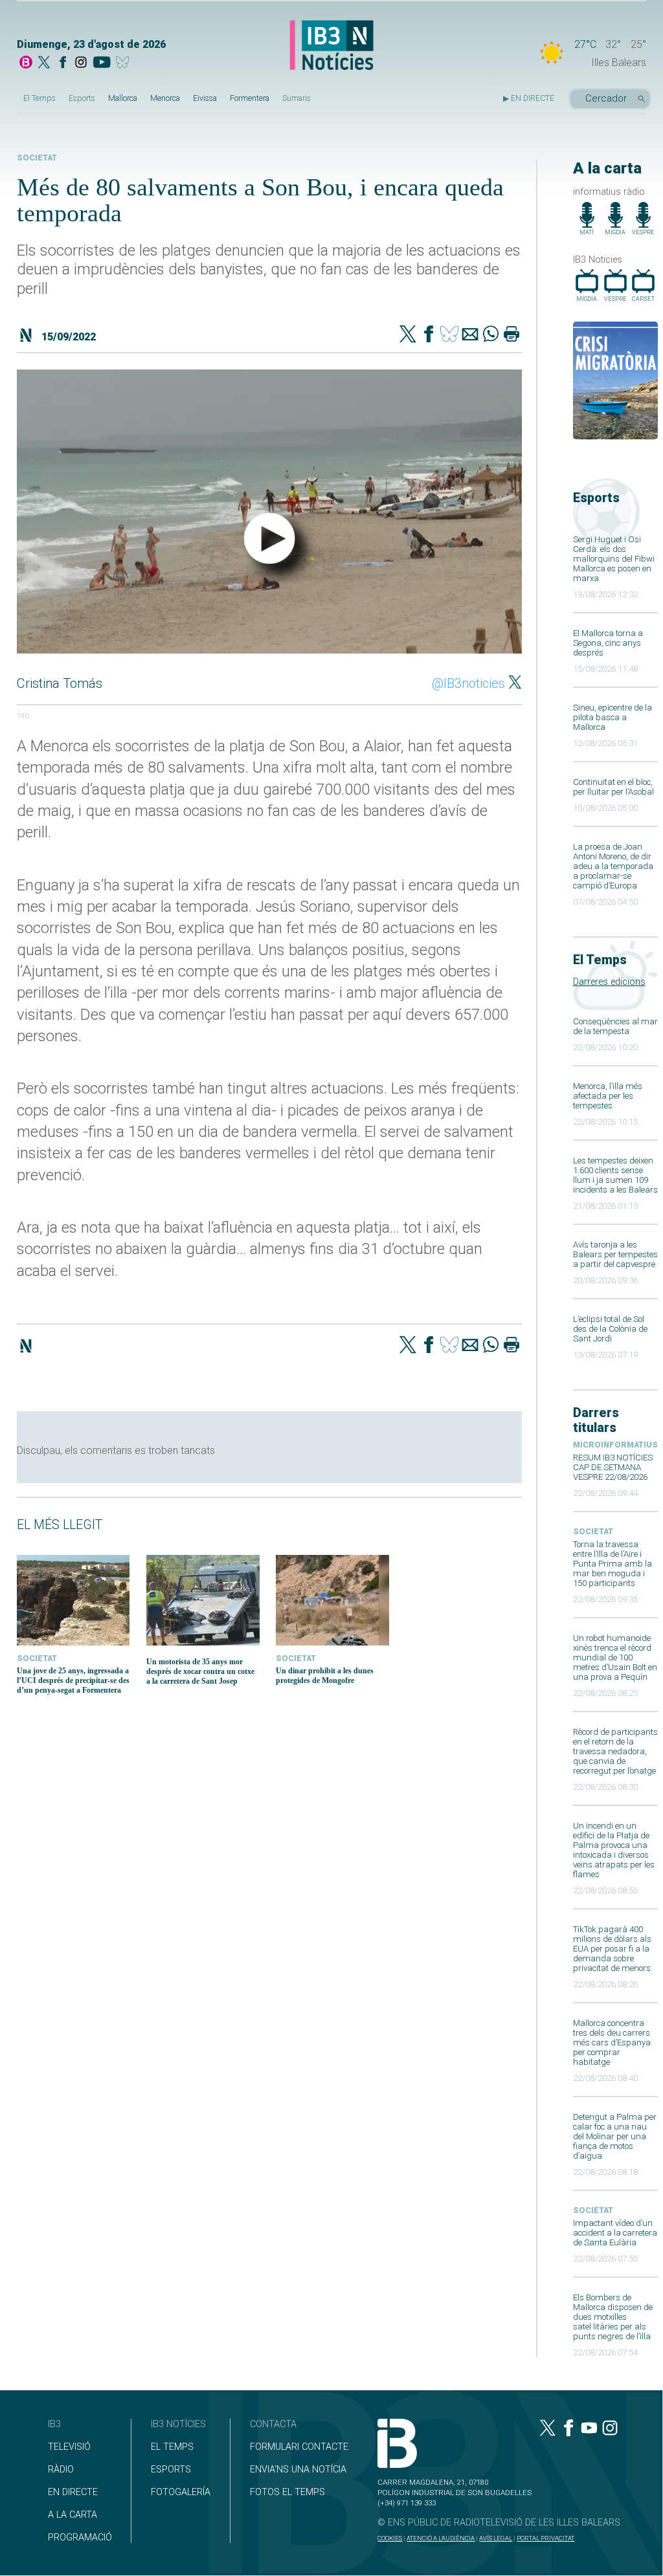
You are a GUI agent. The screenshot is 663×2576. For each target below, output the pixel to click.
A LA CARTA (73, 2515)
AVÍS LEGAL (496, 2538)
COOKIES (390, 2538)
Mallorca (123, 98)
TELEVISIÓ (69, 2447)
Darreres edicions (609, 982)
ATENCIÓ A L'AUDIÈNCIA (441, 2538)
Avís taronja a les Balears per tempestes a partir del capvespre (615, 1254)
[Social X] (44, 63)
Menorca (165, 98)
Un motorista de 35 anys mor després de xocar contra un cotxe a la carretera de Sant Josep (200, 1671)
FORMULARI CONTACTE (299, 2447)
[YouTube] (101, 63)
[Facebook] (63, 63)
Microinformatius (615, 1445)
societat (593, 1532)
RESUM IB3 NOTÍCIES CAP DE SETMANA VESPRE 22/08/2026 (613, 1467)
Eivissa (205, 98)
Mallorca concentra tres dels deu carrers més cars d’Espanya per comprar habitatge (612, 2042)
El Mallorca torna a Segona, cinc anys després (608, 643)
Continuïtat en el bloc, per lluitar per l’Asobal (613, 787)
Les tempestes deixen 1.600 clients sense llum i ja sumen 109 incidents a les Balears (615, 1175)
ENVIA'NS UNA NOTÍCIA (298, 2470)
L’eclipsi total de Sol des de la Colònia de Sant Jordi (610, 1329)
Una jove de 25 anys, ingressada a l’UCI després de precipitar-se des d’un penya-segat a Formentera (73, 1680)
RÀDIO (61, 2470)
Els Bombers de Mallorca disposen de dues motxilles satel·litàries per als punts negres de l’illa (613, 2317)
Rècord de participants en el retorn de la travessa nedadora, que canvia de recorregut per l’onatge (615, 1751)
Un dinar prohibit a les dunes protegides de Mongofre (325, 1676)
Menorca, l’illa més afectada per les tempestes (608, 1096)
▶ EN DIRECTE (529, 98)
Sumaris (297, 98)
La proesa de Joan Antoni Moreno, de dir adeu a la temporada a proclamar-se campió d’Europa (613, 866)
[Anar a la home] (26, 63)
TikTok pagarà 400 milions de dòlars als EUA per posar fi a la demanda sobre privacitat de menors (612, 1949)
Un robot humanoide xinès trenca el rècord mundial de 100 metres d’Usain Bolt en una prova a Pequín (615, 1657)
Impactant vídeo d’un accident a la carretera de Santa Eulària (615, 2233)
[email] (470, 335)
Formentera (250, 98)
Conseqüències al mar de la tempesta (615, 1026)
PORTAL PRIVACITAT (545, 2538)
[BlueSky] (125, 63)
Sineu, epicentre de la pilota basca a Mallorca (612, 717)
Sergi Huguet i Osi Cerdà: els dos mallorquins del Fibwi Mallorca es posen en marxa (614, 559)
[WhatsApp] (491, 335)
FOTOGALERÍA (181, 2492)
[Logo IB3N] (331, 46)
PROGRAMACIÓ (80, 2537)
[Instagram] (81, 63)
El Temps (39, 98)
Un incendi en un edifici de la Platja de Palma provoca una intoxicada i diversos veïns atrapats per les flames (614, 1850)
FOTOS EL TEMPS (287, 2492)
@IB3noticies (468, 683)
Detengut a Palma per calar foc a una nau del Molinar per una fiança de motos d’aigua (615, 2136)
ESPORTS (171, 2470)
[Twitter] (408, 335)
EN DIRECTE (73, 2492)
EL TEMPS (172, 2447)
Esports (82, 98)
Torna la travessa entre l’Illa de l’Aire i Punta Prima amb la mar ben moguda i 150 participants (612, 1564)
